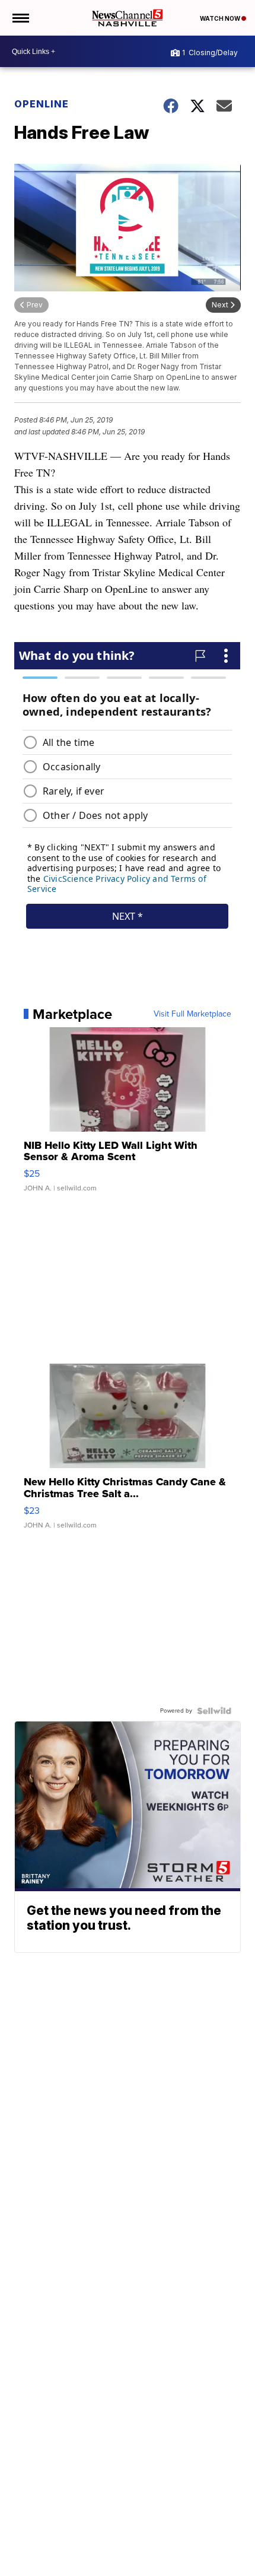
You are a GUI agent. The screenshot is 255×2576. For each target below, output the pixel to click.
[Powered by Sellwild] (214, 1711)
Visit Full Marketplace (192, 1014)
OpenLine (42, 104)
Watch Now (221, 18)
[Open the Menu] (20, 18)
